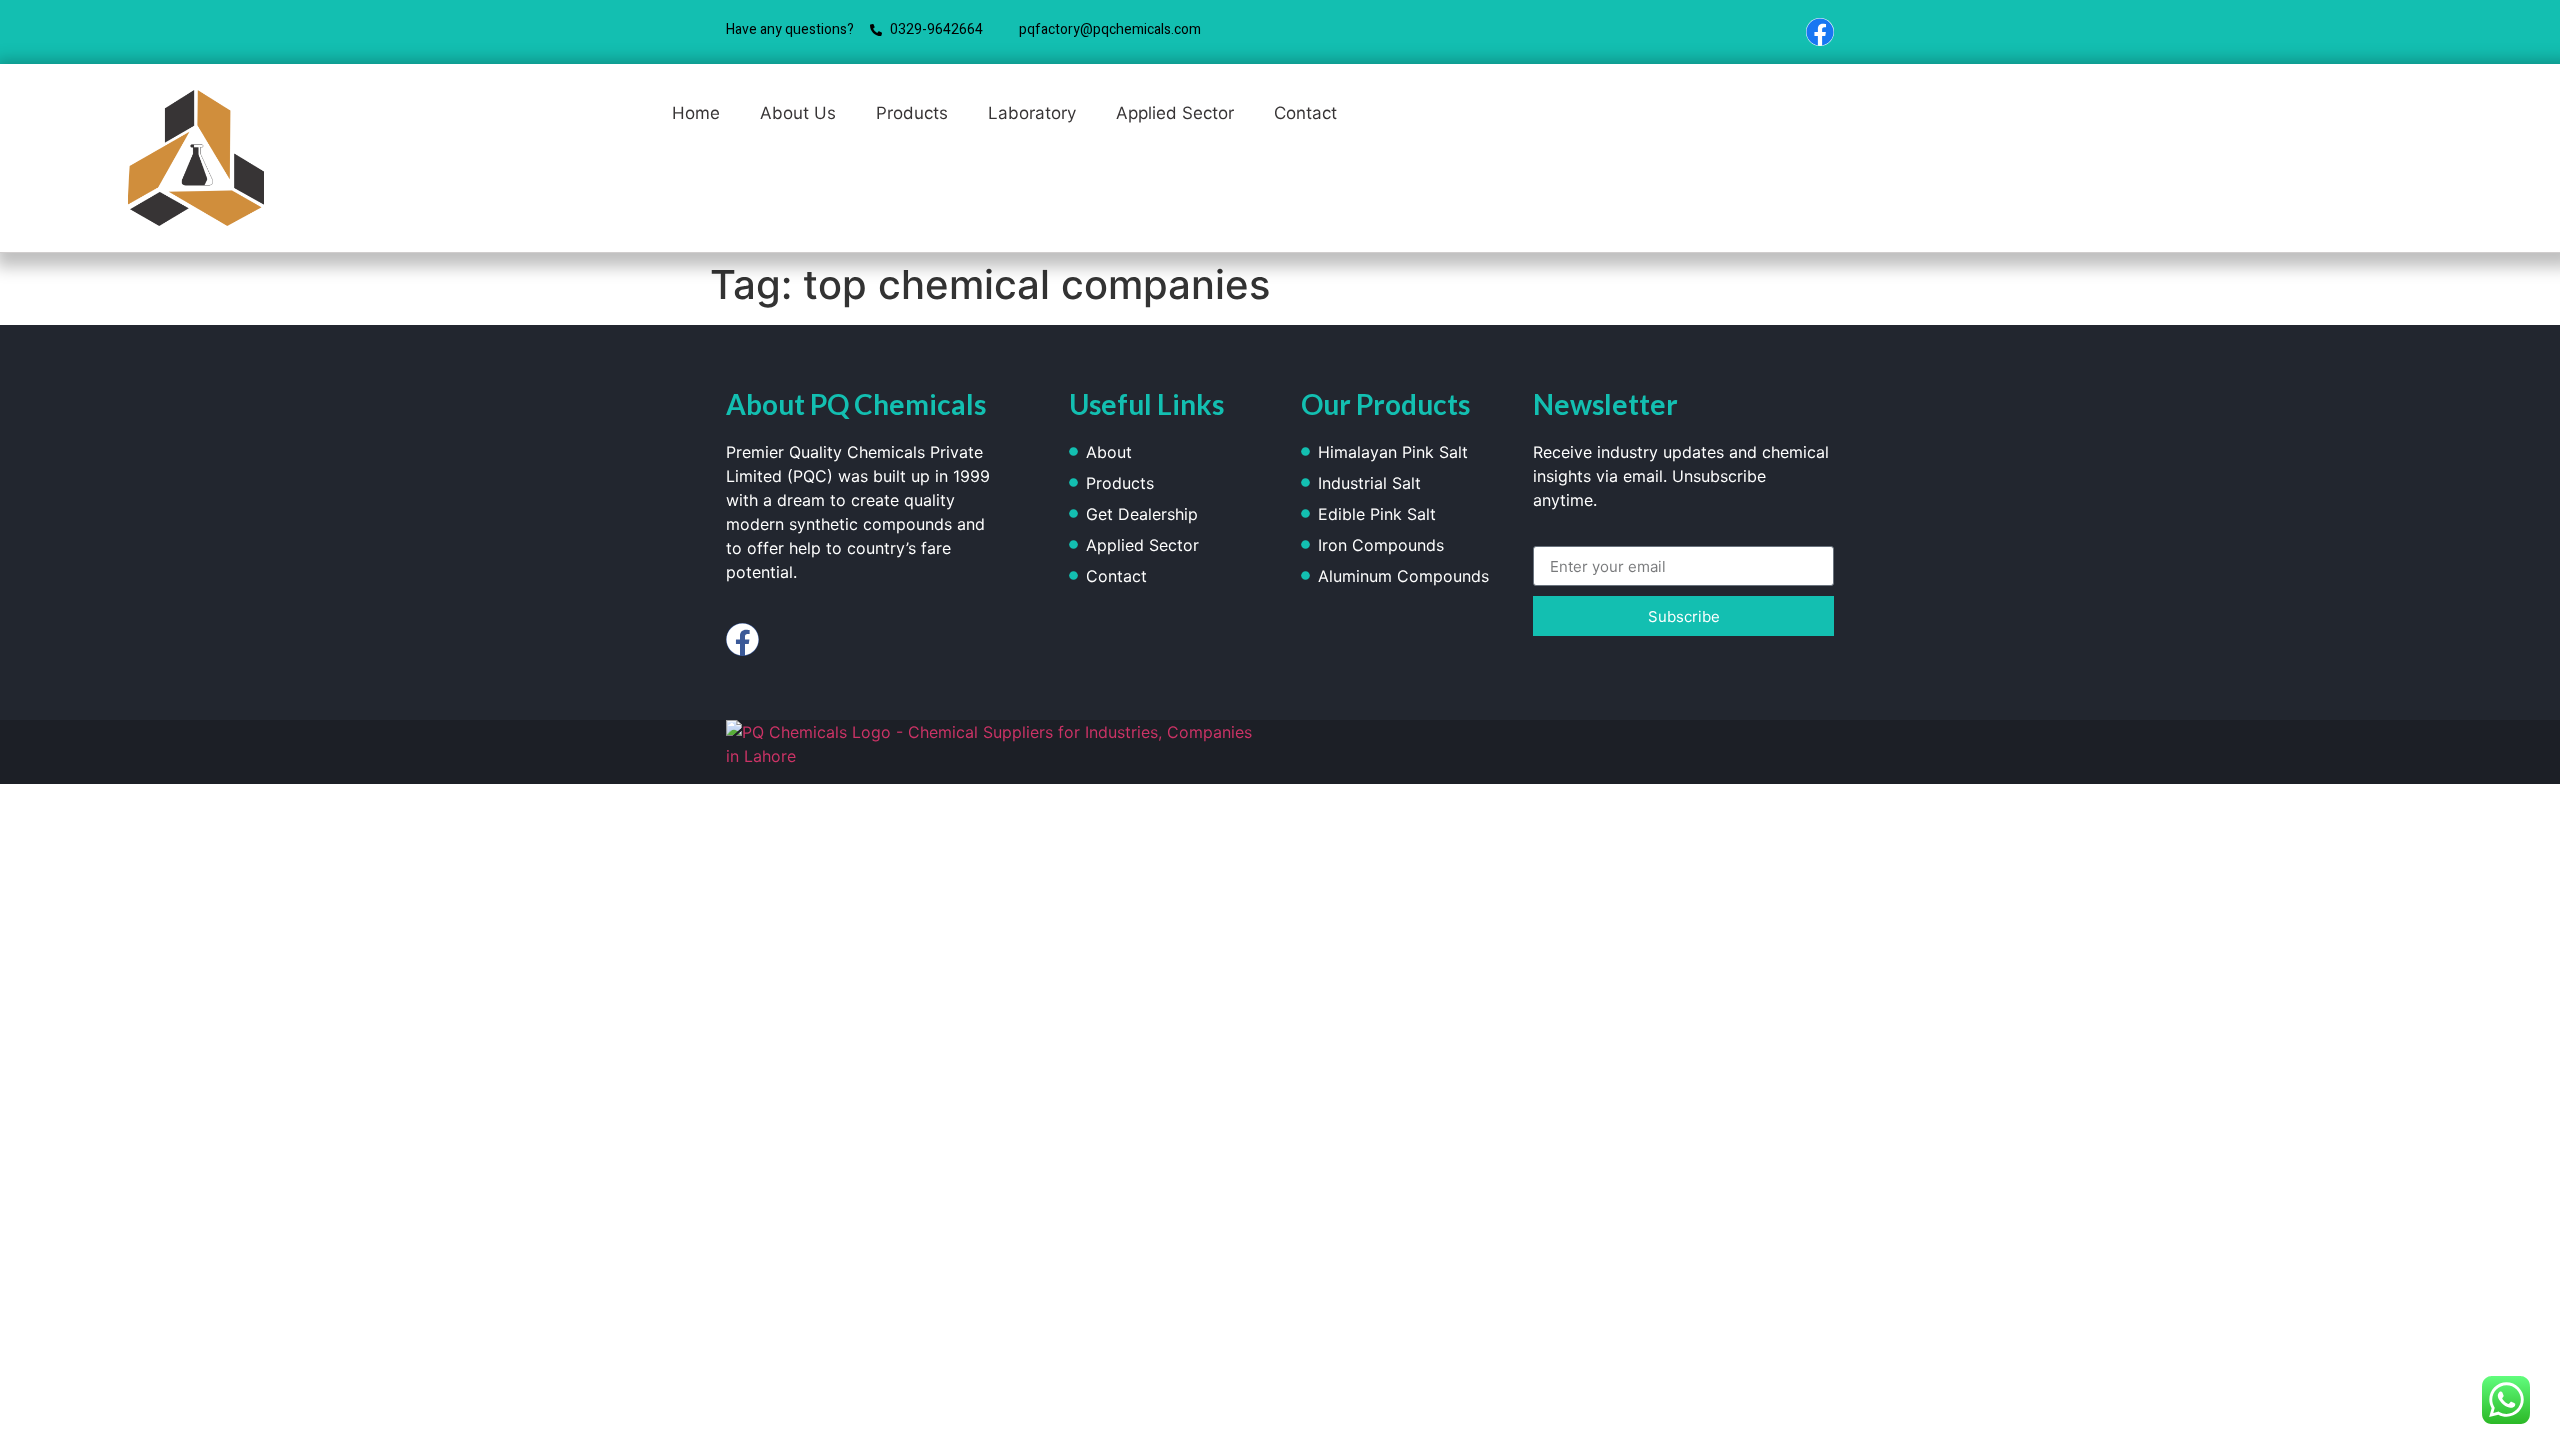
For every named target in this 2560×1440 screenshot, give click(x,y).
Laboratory (1032, 113)
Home (696, 113)
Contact (1305, 113)
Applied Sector (1175, 113)
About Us (798, 113)
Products (912, 113)
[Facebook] (1820, 32)
